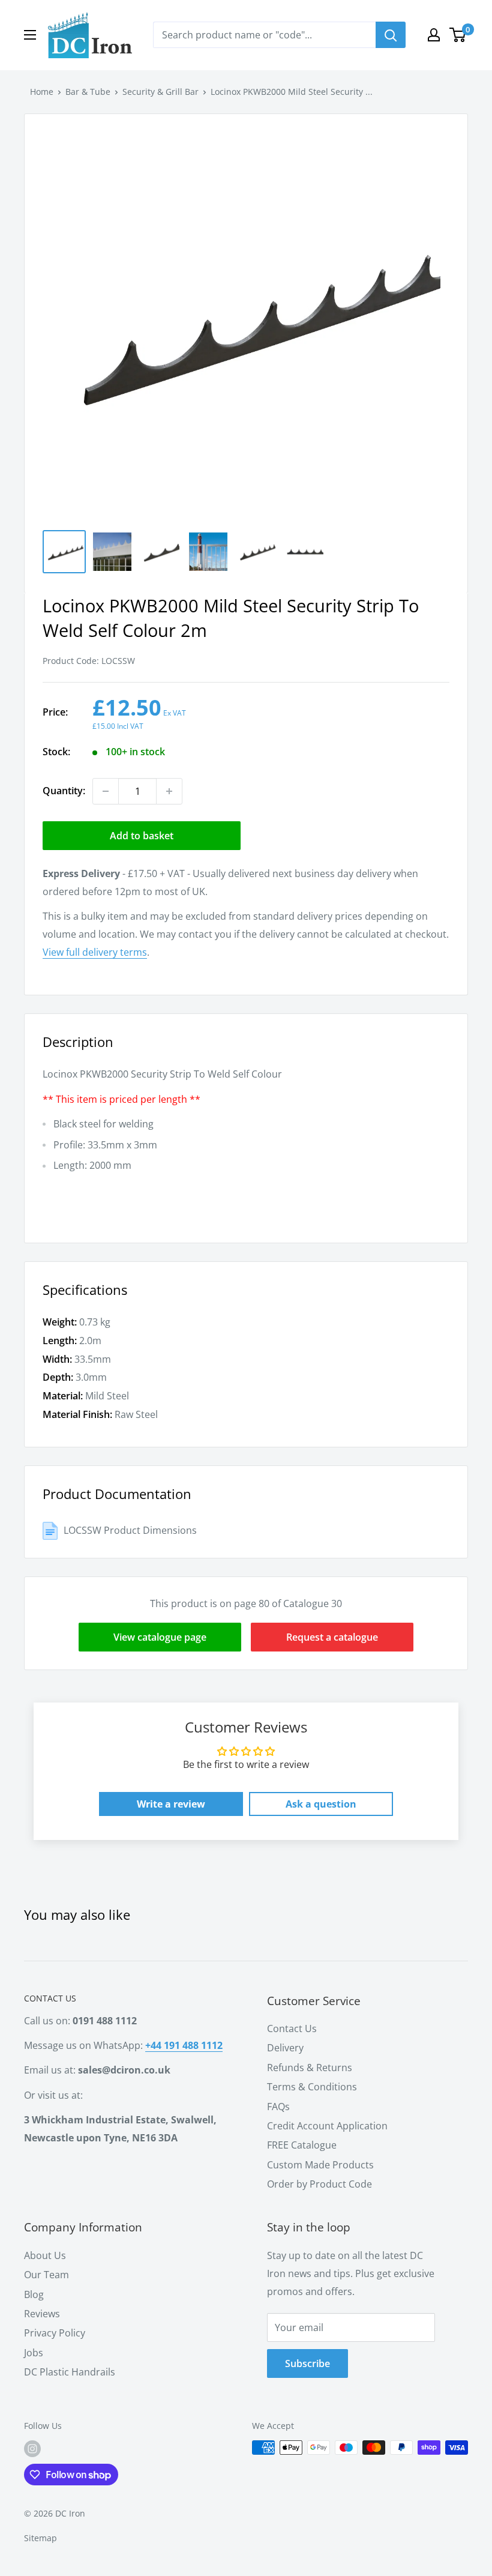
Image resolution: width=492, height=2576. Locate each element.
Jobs (34, 2353)
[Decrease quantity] (106, 791)
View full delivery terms (95, 952)
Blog (34, 2294)
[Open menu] (30, 35)
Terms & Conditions (312, 2087)
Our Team (46, 2275)
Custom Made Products (320, 2165)
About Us (45, 2255)
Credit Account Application (327, 2126)
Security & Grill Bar (160, 92)
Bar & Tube (88, 92)
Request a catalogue (332, 1637)
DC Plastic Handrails (70, 2372)
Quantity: (64, 791)
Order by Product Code (319, 2184)
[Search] (391, 35)
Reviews (42, 2314)
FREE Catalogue (302, 2145)
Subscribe (307, 2363)
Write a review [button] (171, 1804)
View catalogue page (160, 1637)
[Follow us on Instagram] (32, 2449)
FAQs (278, 2107)
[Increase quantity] (169, 791)
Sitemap (40, 2538)
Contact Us (292, 2029)
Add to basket (142, 836)
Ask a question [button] (321, 1804)
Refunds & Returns (310, 2068)
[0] (458, 35)
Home (42, 92)
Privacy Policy (55, 2333)
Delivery (285, 2048)
